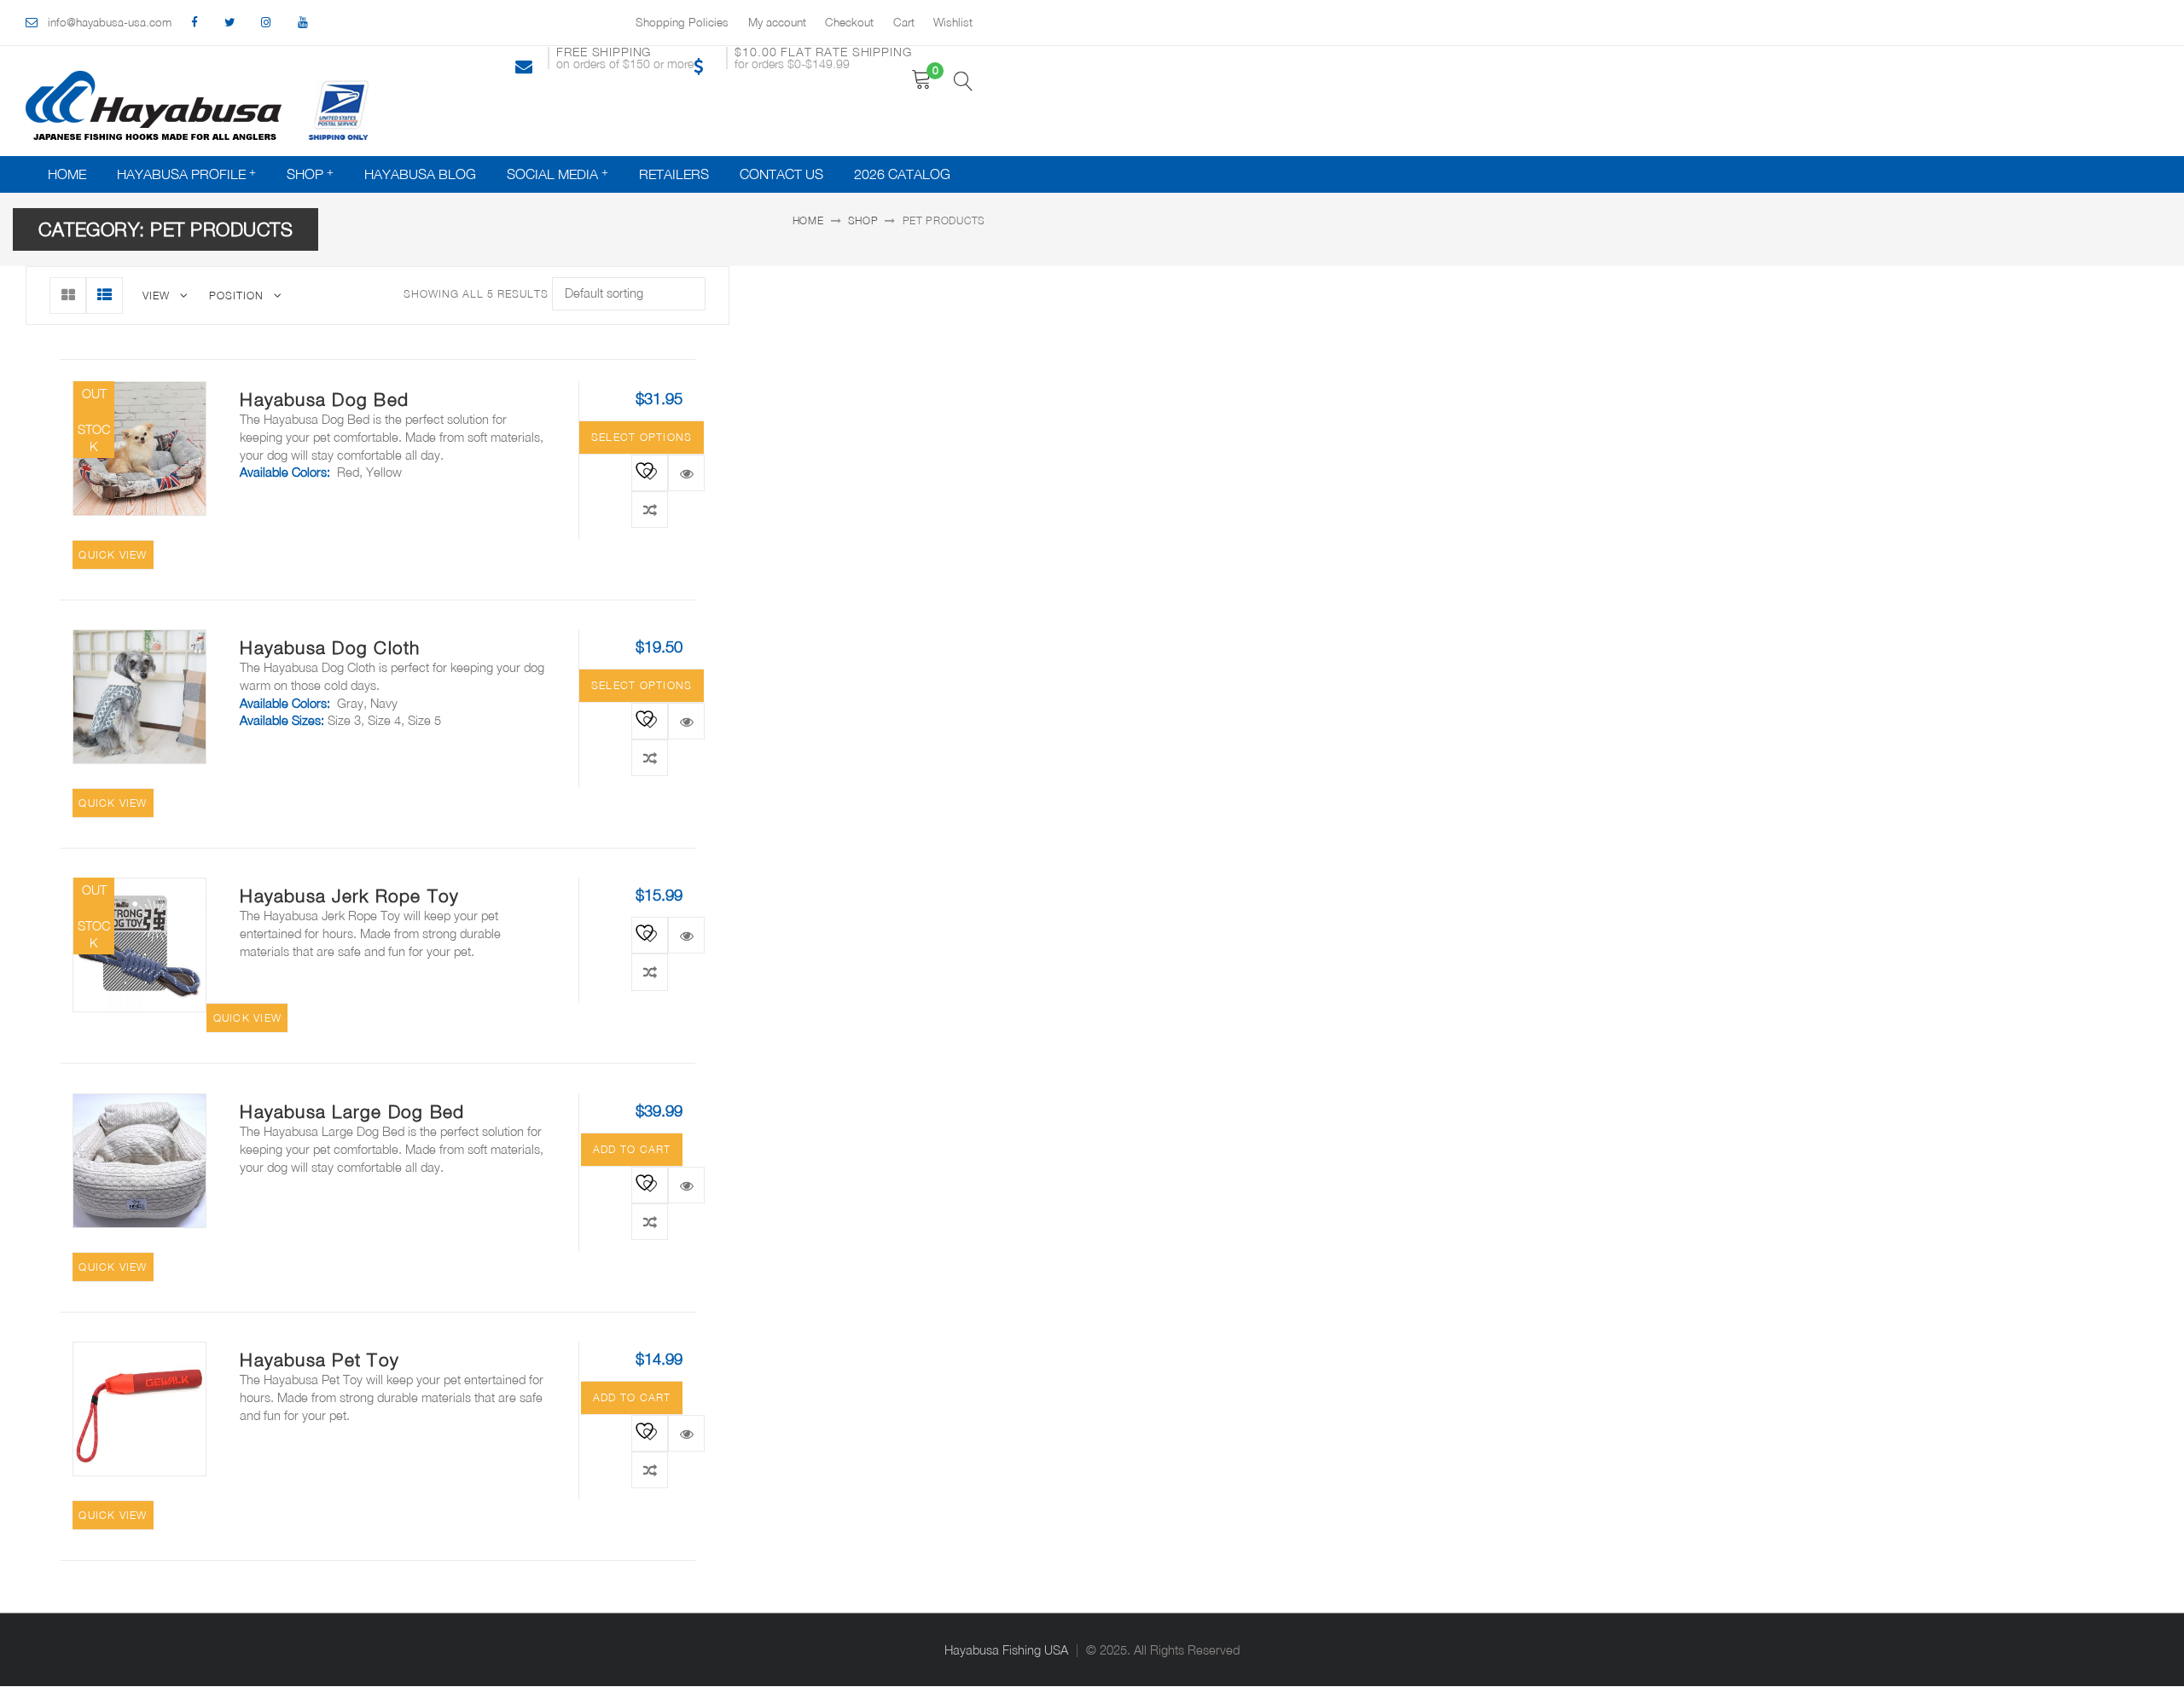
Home (67, 174)
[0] (922, 80)
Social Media (552, 174)
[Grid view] (68, 296)
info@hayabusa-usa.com (110, 22)
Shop (305, 174)
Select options (642, 437)
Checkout (849, 22)
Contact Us (781, 174)
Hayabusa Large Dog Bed (352, 1111)
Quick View (686, 473)
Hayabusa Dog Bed (324, 399)
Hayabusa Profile (181, 174)
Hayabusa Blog (420, 174)
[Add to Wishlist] (645, 468)
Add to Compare (650, 510)
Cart (904, 22)
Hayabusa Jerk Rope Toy (349, 896)
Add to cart (632, 1149)
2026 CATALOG (902, 174)
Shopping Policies (682, 22)
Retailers (674, 174)
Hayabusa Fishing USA (1006, 1650)
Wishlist (953, 22)
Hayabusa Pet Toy (319, 1359)
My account (777, 22)
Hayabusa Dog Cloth (330, 647)
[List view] (105, 296)
